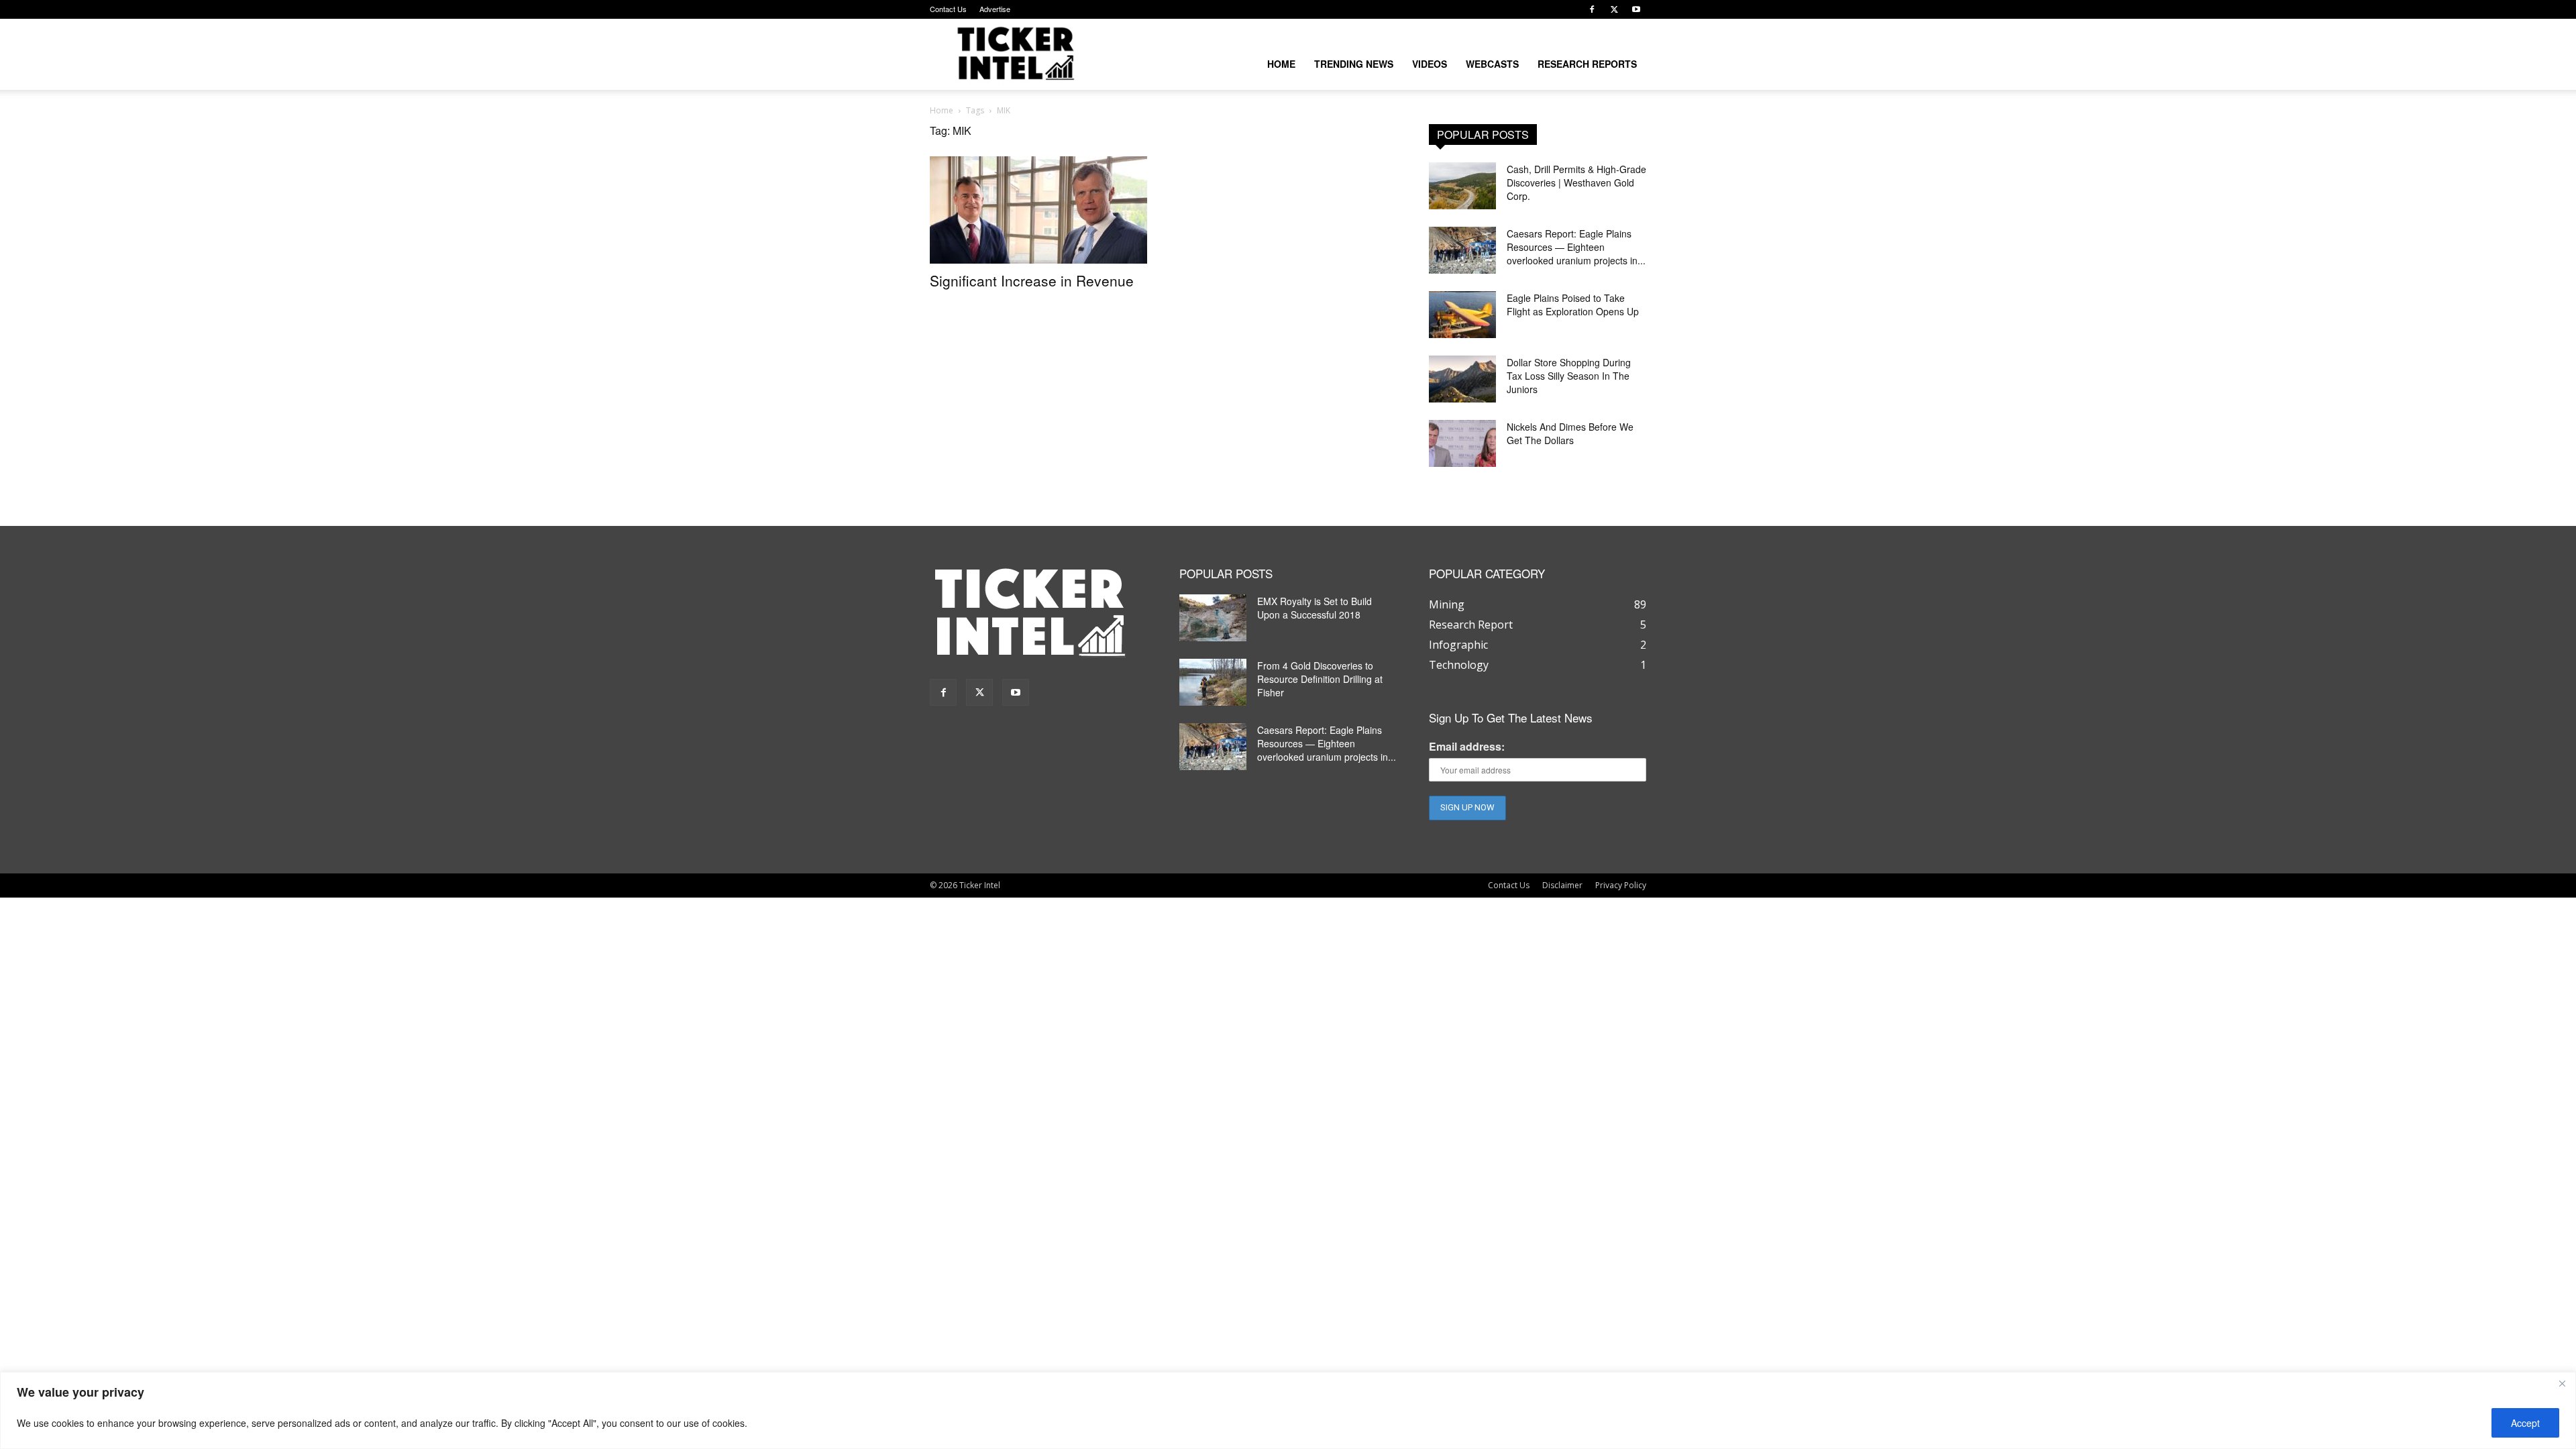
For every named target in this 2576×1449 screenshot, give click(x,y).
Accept (2525, 1423)
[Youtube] (1636, 9)
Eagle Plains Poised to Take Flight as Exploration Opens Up (1573, 305)
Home (1281, 64)
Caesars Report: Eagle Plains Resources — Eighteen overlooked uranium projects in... (1576, 247)
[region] (1288, 1410)
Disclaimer (1562, 885)
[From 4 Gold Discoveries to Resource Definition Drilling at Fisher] (1213, 682)
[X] (1614, 9)
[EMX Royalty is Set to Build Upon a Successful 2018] (1213, 618)
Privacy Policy (1621, 885)
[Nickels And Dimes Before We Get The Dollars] (1462, 443)
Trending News (1354, 64)
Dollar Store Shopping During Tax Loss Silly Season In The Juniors (1569, 376)
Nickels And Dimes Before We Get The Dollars (1570, 433)
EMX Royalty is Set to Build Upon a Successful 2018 (1314, 608)
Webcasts (1492, 64)
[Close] (2562, 1383)
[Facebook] (1592, 9)
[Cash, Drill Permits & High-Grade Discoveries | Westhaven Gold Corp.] (1462, 186)
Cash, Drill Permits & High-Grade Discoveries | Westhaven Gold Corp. (1576, 182)
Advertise (995, 9)
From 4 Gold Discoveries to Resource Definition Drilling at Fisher (1320, 679)
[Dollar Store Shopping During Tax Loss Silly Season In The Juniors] (1462, 379)
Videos (1430, 64)
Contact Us (948, 9)
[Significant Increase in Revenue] (1038, 210)
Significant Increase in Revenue (1032, 280)
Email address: (1467, 746)
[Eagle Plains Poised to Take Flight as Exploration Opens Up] (1462, 315)
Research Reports (1587, 64)
